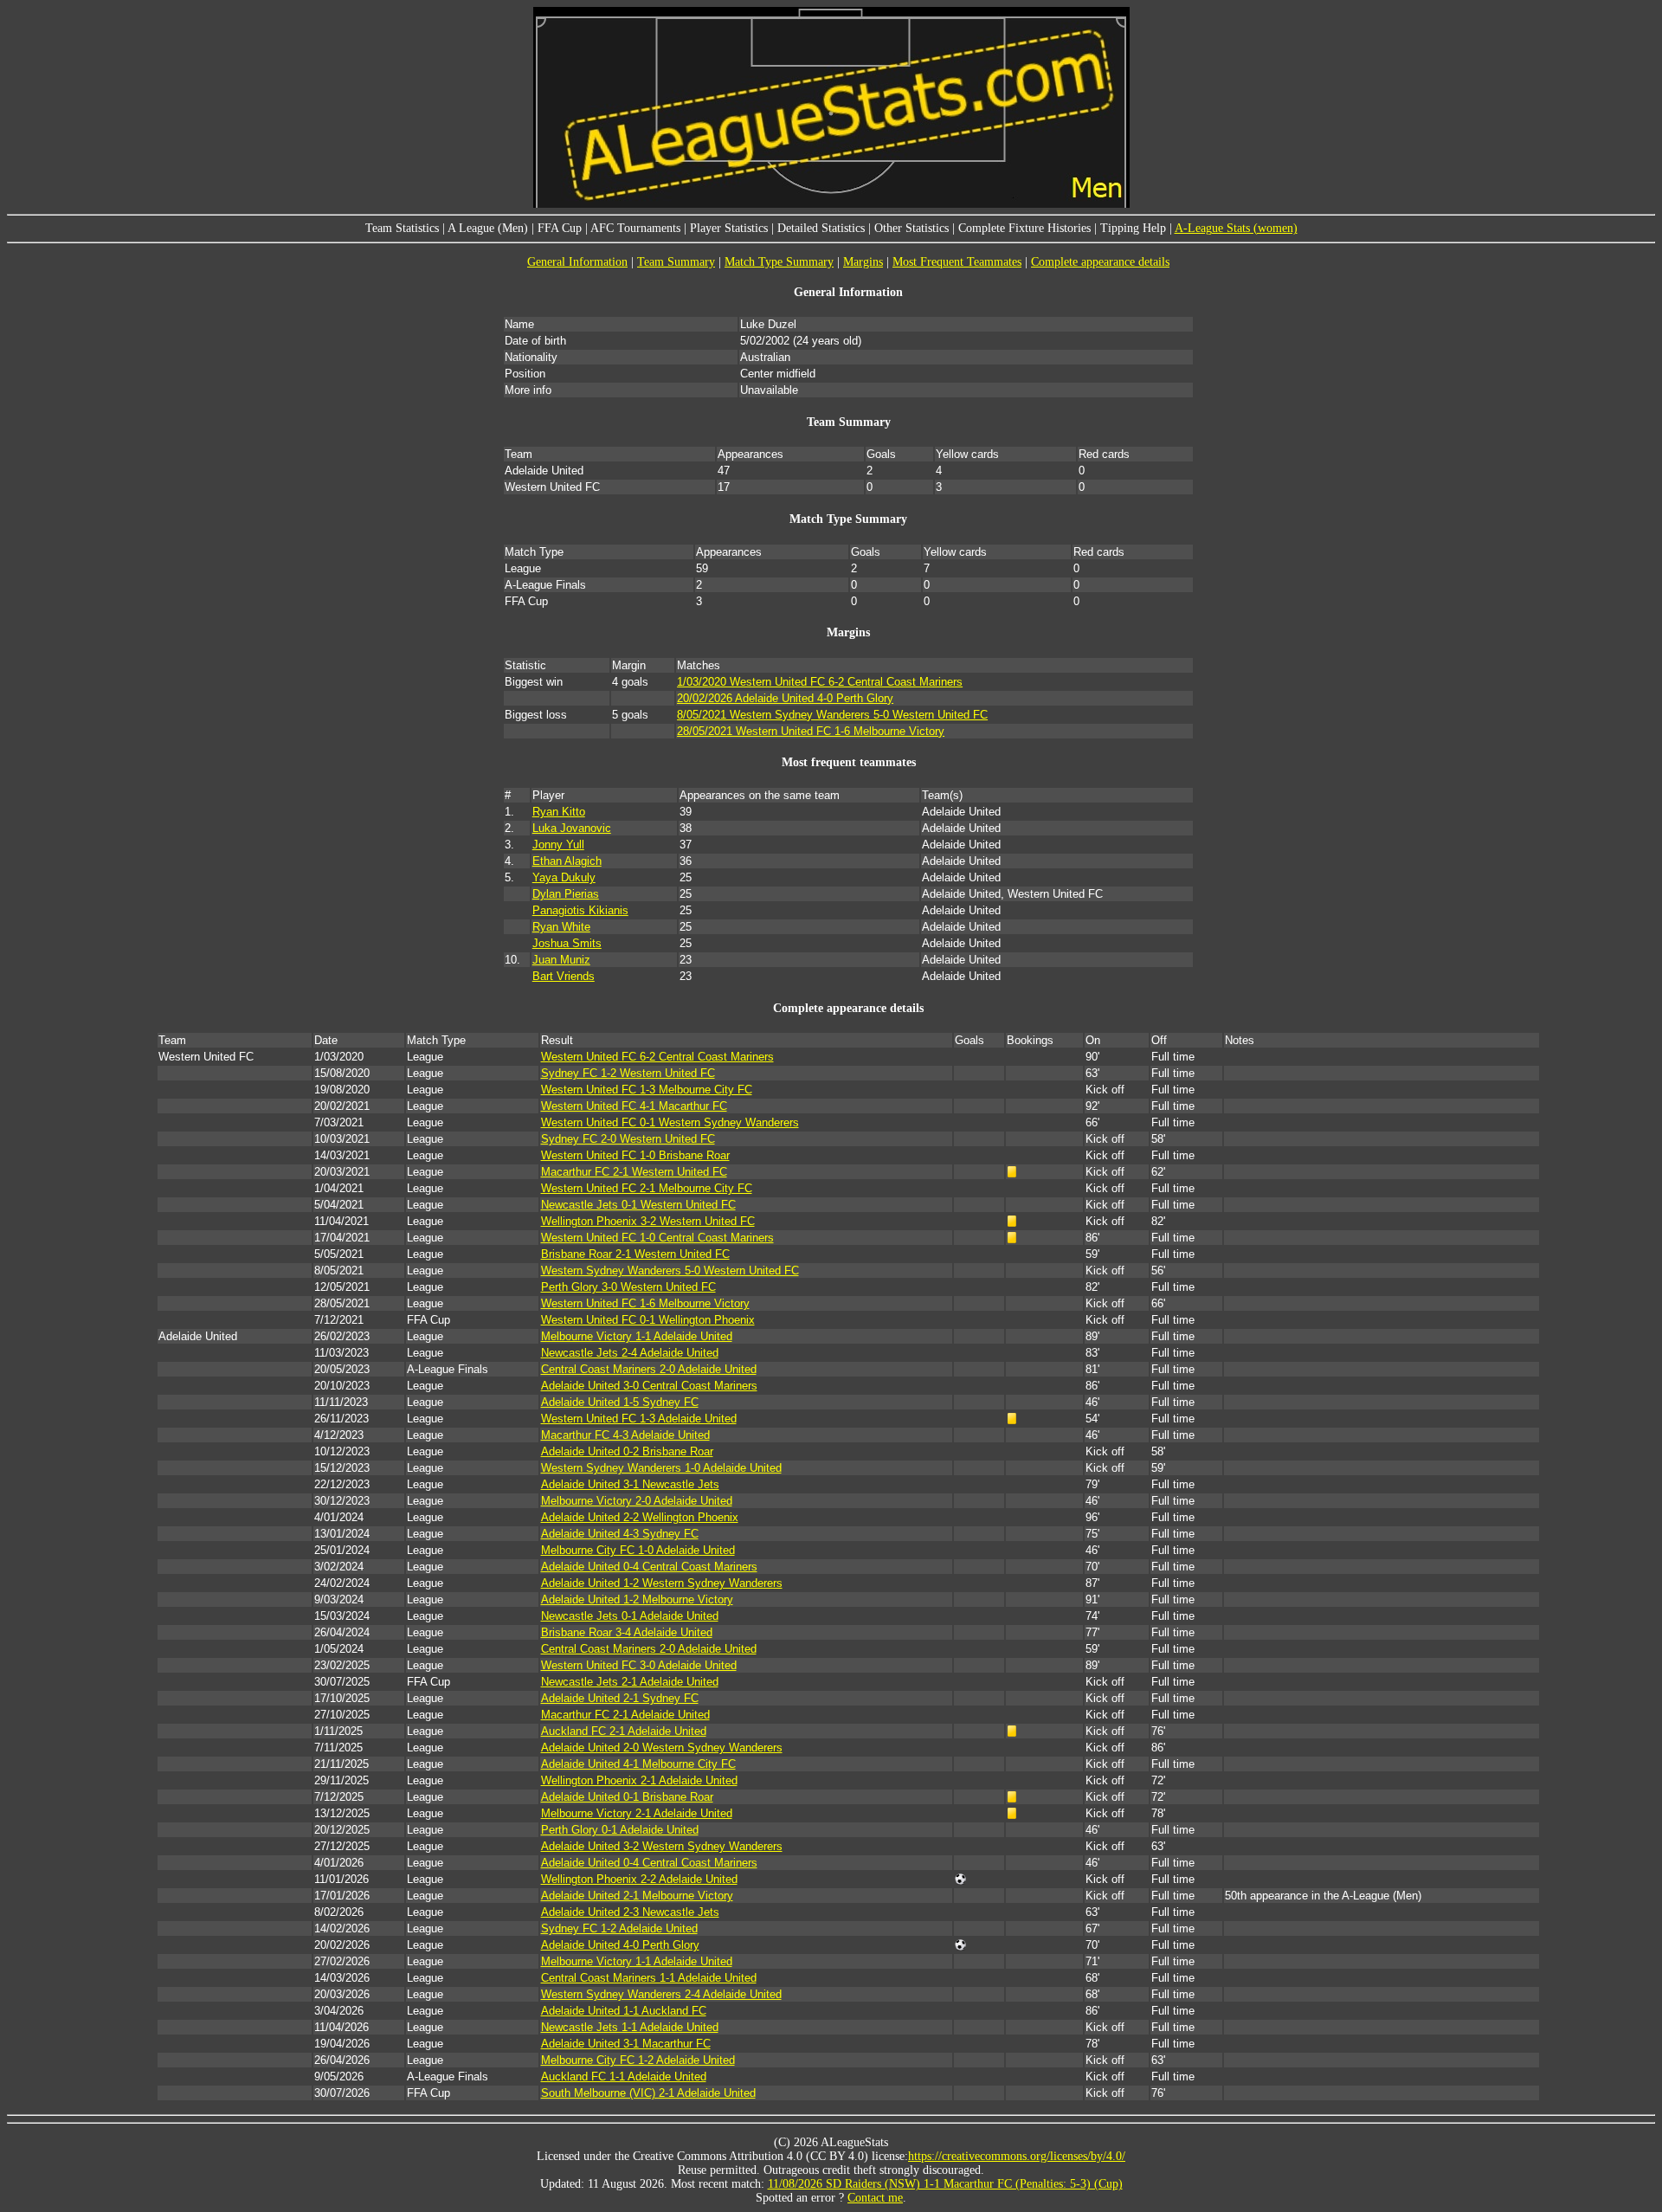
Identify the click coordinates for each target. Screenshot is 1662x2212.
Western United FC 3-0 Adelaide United (639, 1665)
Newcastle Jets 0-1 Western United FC (638, 1205)
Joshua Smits (567, 943)
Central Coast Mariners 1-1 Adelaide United (649, 1978)
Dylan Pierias (566, 894)
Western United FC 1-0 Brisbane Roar (635, 1155)
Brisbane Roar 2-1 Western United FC (635, 1254)
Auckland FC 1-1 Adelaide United (624, 2077)
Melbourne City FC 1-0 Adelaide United (638, 1550)
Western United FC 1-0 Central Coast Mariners (657, 1238)
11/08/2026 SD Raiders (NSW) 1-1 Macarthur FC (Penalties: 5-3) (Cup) (945, 2184)
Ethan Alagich (567, 861)
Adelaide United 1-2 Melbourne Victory (637, 1599)
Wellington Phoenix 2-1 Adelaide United (639, 1780)
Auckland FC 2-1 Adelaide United (624, 1731)
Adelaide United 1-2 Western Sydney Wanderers (662, 1583)
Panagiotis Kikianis (580, 910)
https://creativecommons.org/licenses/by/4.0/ (1017, 2156)
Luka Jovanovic (572, 828)
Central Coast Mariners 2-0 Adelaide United (649, 1369)
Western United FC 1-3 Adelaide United (639, 1419)
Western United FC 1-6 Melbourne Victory (645, 1303)
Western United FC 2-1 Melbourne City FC (647, 1188)
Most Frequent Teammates (957, 262)
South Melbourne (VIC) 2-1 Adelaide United (648, 2093)
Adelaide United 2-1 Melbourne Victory (637, 1896)
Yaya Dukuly (564, 877)
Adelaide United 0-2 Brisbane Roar (627, 1451)
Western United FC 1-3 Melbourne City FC (647, 1090)
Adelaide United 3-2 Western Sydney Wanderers (662, 1846)
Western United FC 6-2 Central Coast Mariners (657, 1057)
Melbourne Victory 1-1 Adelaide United (637, 1336)
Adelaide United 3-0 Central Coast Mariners (649, 1386)
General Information (577, 262)
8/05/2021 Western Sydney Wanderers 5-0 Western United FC (832, 715)
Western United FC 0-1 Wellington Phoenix (648, 1320)
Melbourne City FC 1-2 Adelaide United (638, 2060)
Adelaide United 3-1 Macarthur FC (626, 2044)
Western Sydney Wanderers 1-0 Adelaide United (661, 1468)
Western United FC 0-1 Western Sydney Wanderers (670, 1122)
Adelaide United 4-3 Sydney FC (620, 1534)
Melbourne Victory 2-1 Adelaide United (637, 1813)
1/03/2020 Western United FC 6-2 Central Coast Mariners (820, 682)
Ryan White (561, 927)
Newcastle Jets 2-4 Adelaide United (630, 1353)
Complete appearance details (1100, 262)
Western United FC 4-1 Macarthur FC (634, 1106)
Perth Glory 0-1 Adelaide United (620, 1830)
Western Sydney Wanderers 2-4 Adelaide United (661, 1994)
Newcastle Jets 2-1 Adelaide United (630, 1682)
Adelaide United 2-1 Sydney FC (620, 1698)
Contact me (875, 2198)
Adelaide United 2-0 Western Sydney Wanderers (662, 1748)
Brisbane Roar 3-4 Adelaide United (627, 1632)
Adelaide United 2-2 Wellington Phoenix (640, 1517)
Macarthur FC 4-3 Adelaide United (625, 1435)
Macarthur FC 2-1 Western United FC (634, 1172)
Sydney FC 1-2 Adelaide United (619, 1928)
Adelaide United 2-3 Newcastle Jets (630, 1912)
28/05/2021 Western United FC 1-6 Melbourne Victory (811, 731)
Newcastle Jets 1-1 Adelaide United (630, 2027)
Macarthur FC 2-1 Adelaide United (625, 1715)
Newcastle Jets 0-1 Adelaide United (630, 1616)
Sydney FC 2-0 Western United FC (628, 1139)
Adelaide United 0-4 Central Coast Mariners (649, 1567)
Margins (863, 262)
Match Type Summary (779, 262)
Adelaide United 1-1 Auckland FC (624, 2011)
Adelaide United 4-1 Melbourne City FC (638, 1764)
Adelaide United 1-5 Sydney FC (620, 1402)
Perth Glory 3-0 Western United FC (628, 1287)
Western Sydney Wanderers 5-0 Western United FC (670, 1270)
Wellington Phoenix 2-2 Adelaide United (639, 1879)
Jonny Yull (558, 845)
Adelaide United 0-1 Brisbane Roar (627, 1797)
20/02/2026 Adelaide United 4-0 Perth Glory (785, 698)
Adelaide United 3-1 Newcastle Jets (630, 1484)
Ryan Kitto (559, 812)
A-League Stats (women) (1236, 228)
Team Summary (676, 262)
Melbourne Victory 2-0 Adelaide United (637, 1501)
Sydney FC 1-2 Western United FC (628, 1073)
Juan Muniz (561, 960)
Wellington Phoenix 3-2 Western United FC (648, 1221)
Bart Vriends (564, 976)
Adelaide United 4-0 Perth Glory (620, 1945)
